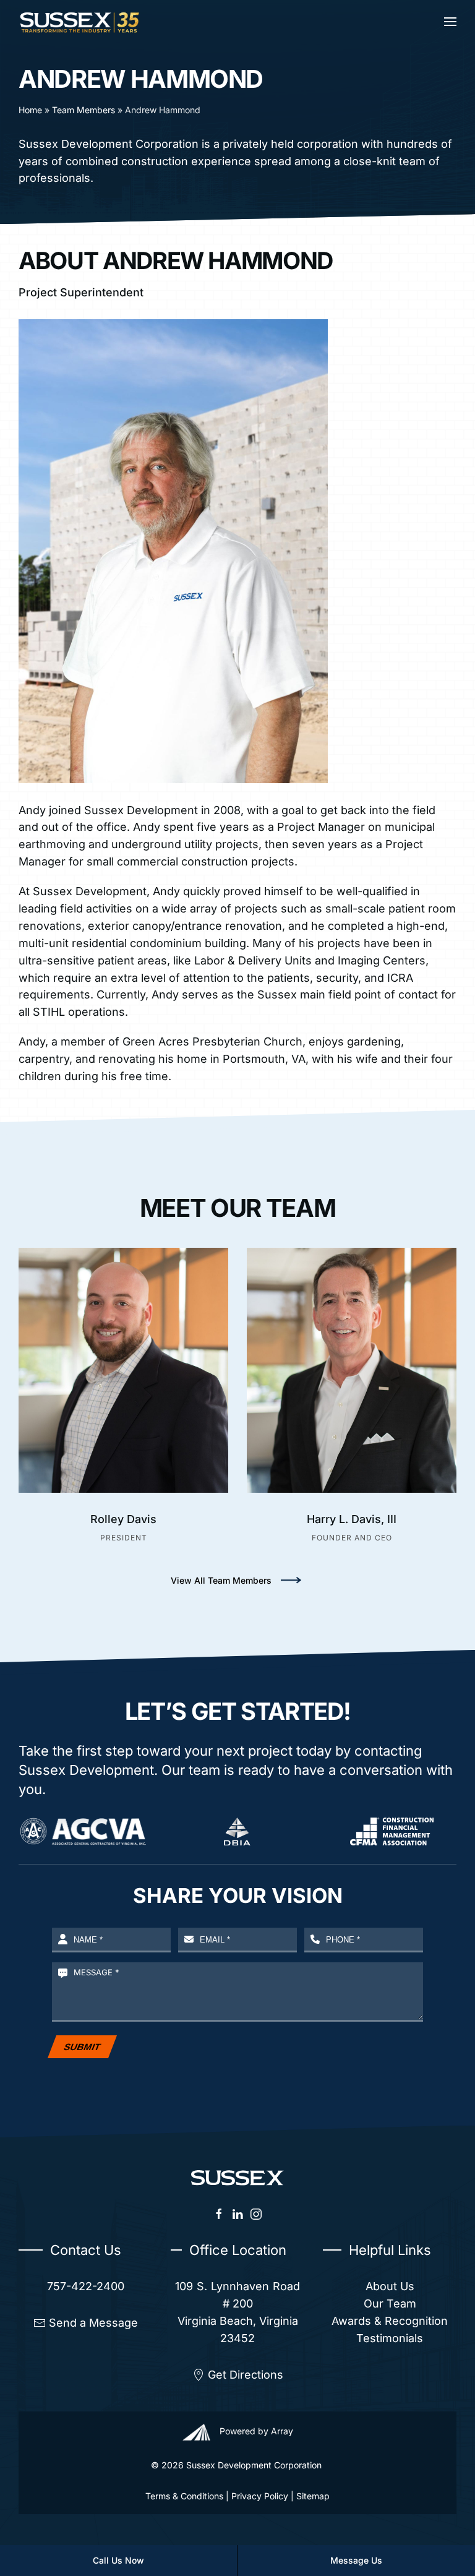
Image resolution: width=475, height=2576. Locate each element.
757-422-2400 (86, 2286)
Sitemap (313, 2496)
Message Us (356, 2560)
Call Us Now (118, 2560)
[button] (450, 22)
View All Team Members (221, 1580)
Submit (83, 2047)
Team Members (83, 110)
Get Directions (246, 2375)
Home (30, 110)
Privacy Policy (260, 2496)
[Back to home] (80, 22)
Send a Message (93, 2323)
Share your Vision (238, 1896)
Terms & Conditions (184, 2496)
